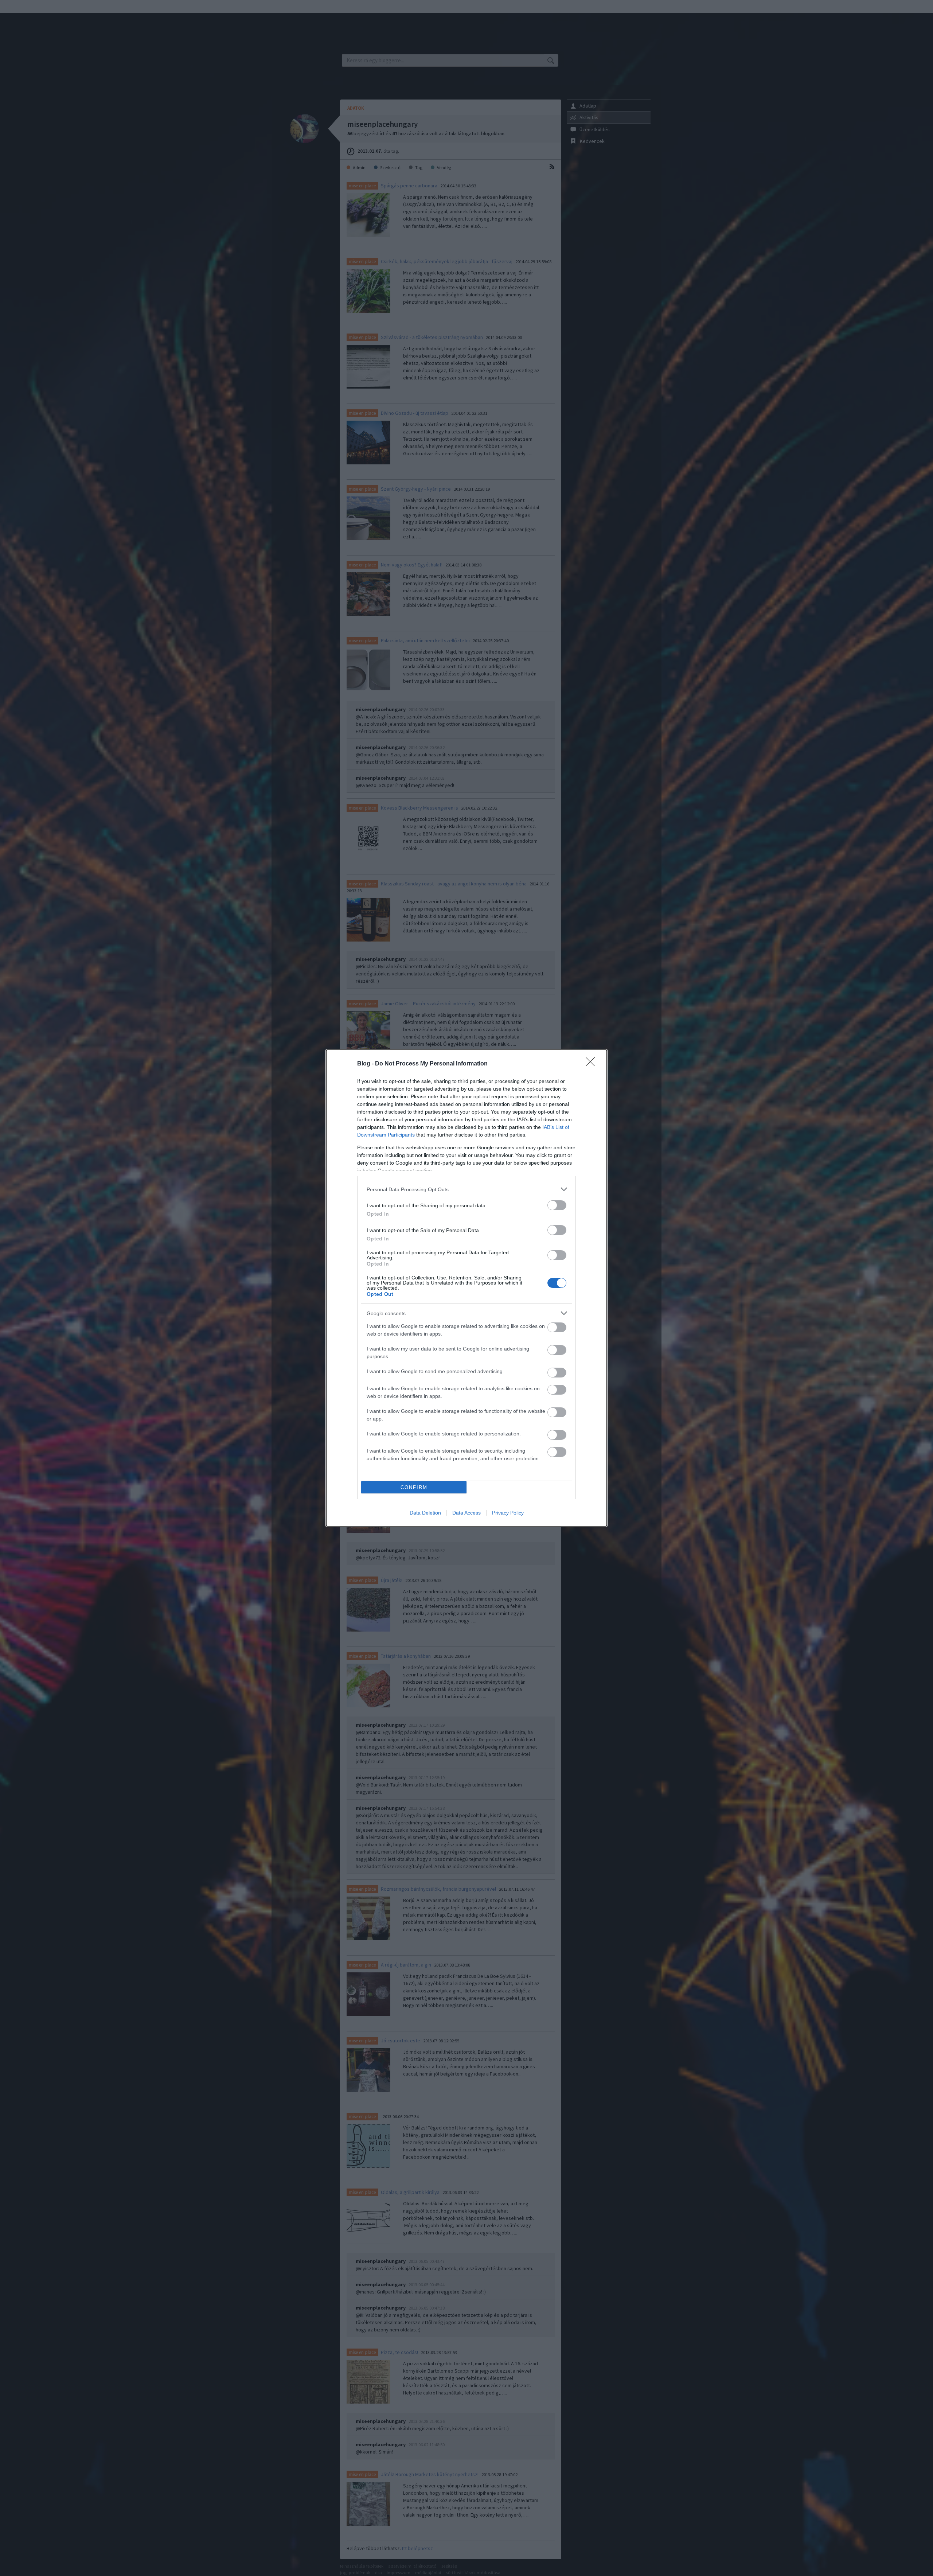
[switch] (557, 1205)
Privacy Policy (508, 1513)
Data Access (466, 1513)
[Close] (593, 1064)
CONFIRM (414, 1487)
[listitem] (466, 1189)
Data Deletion (425, 1513)
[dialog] (466, 1288)
